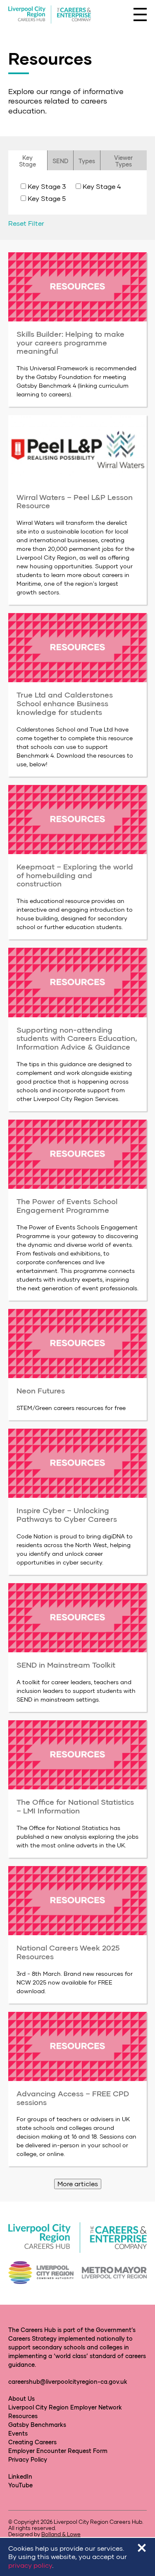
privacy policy (30, 2565)
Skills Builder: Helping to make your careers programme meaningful (70, 342)
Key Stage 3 (47, 186)
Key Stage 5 (47, 198)
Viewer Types (123, 161)
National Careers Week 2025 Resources (68, 1952)
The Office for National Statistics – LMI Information (75, 1806)
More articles (78, 2184)
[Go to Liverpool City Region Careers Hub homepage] (50, 15)
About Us (21, 2399)
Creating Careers (32, 2442)
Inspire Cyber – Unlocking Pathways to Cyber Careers (67, 1515)
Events (18, 2433)
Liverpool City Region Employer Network (65, 2407)
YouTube (20, 2485)
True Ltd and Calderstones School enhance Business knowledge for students (65, 703)
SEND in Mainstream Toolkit (66, 1665)
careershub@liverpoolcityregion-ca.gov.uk (68, 2382)
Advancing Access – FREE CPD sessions (73, 2098)
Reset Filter (26, 223)
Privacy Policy (28, 2459)
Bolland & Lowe (61, 2534)
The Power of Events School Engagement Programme (67, 1206)
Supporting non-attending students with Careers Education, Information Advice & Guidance (77, 1038)
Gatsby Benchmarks (37, 2425)
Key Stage (27, 161)
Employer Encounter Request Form (58, 2451)
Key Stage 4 (102, 186)
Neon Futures (41, 1391)
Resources (23, 2416)
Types (87, 161)
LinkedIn (20, 2476)
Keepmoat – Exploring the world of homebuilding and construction (75, 875)
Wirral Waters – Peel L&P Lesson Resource (75, 501)
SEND (60, 161)
